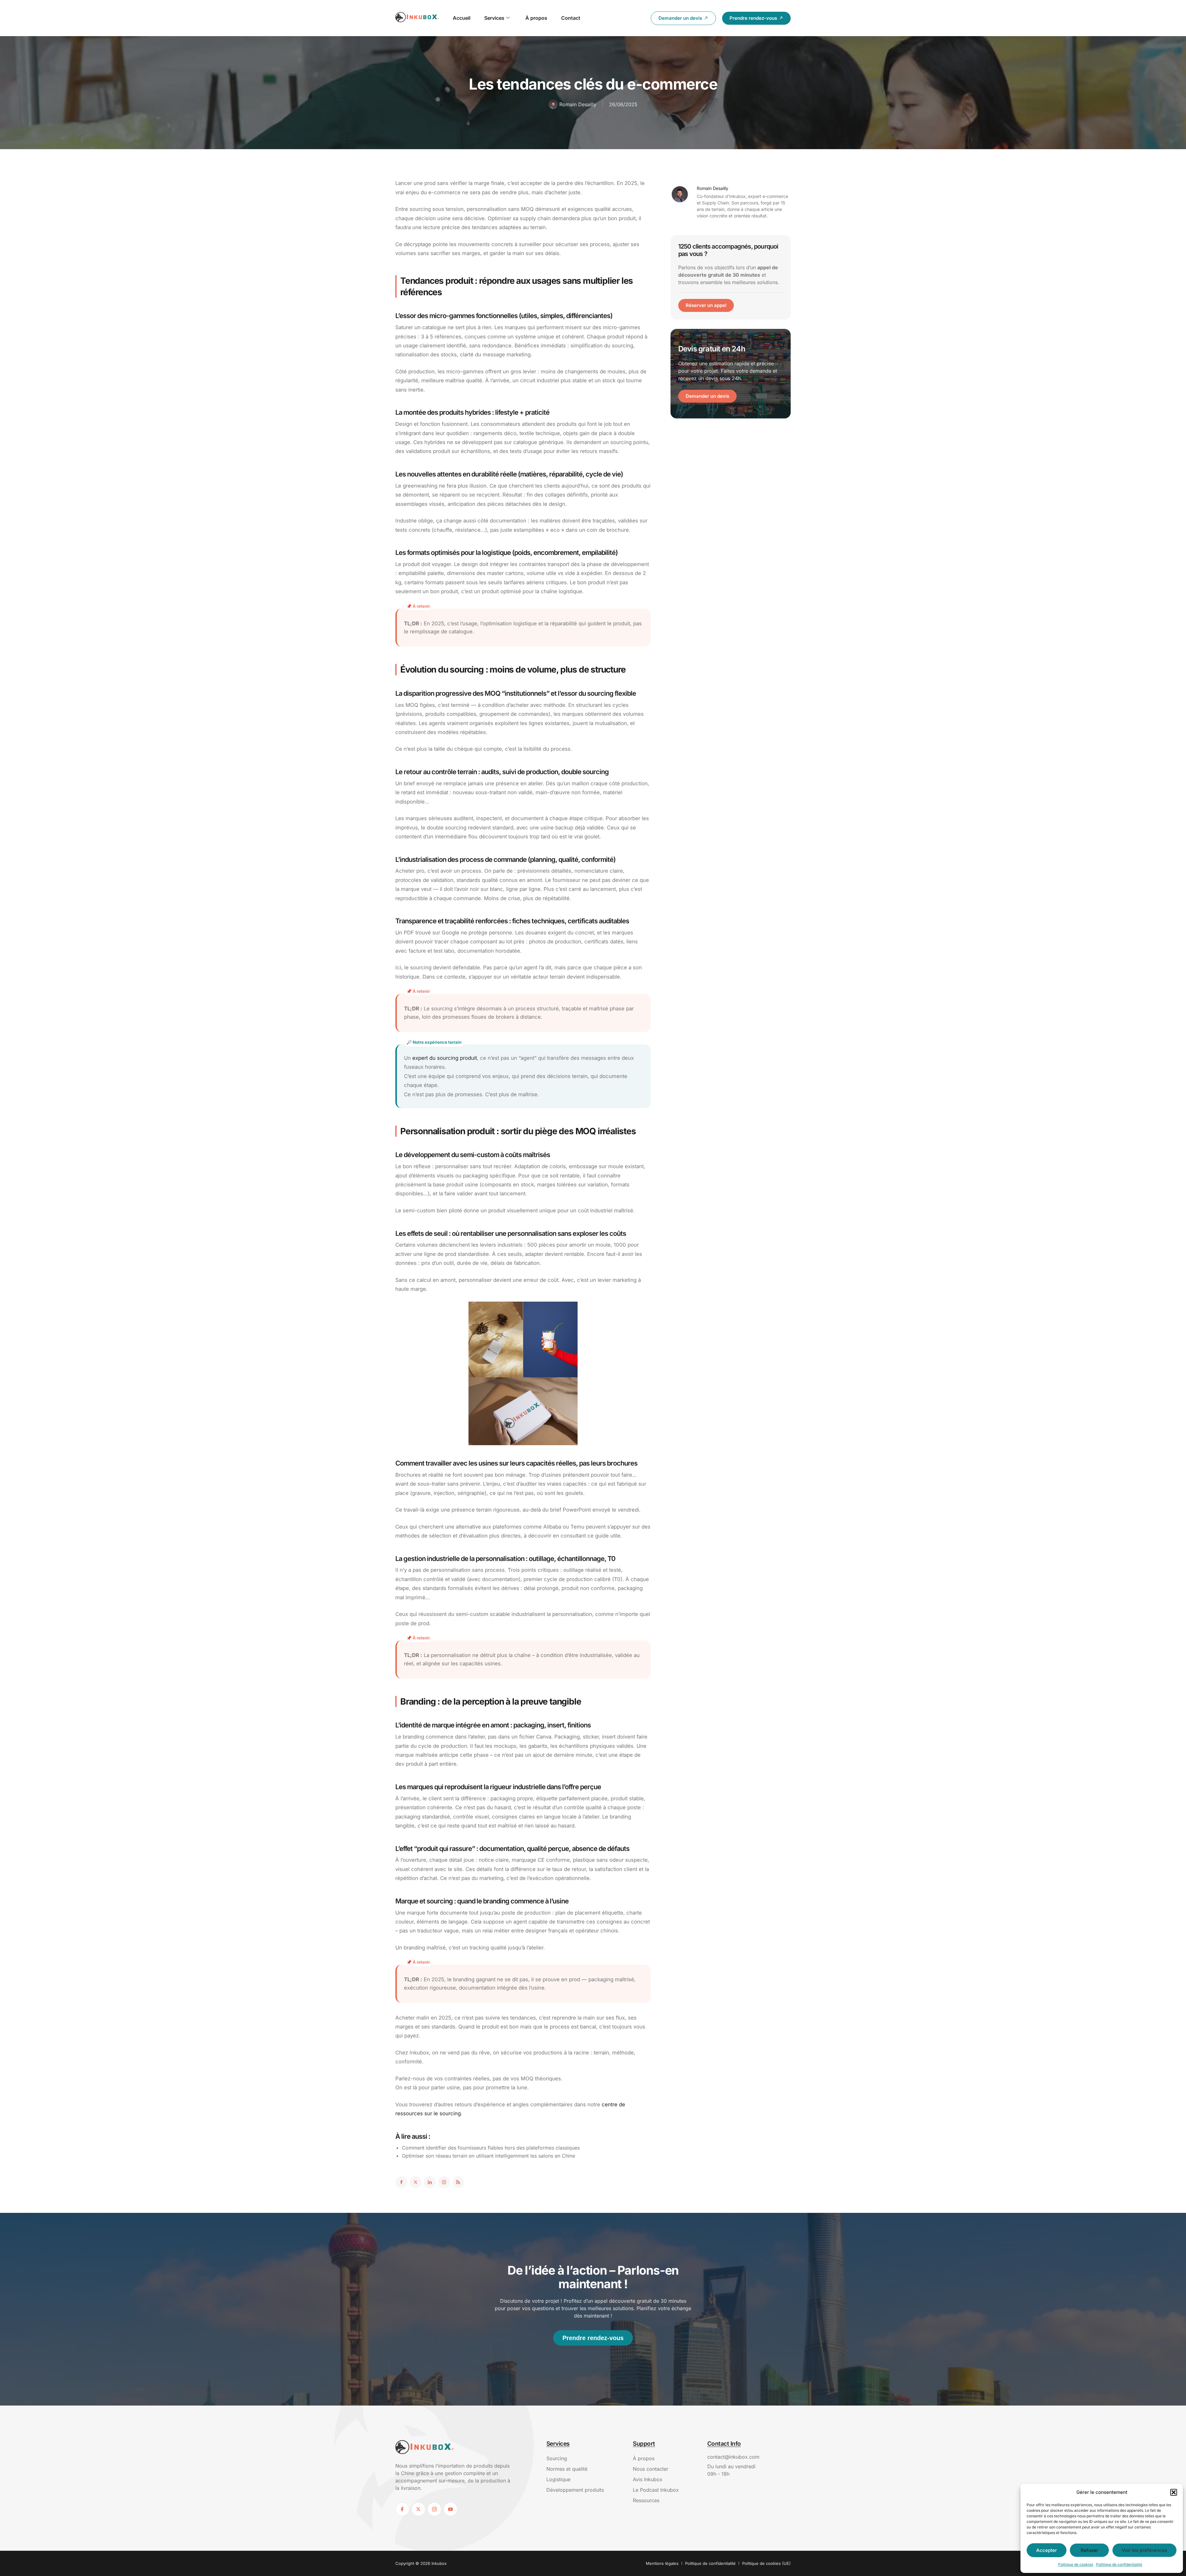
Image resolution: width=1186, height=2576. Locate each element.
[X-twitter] (416, 2182)
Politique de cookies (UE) (766, 2563)
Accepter (1047, 2550)
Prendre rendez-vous (593, 2338)
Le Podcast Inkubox (656, 2490)
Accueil (462, 18)
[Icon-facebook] (401, 2182)
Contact (571, 18)
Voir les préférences (1144, 2550)
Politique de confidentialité (1119, 2564)
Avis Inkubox (648, 2479)
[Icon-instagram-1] (444, 2182)
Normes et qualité (567, 2469)
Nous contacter (651, 2469)
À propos (536, 18)
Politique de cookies (1076, 2564)
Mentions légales (662, 2563)
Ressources (646, 2500)
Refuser (1089, 2550)
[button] (1174, 2492)
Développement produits (575, 2490)
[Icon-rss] (458, 2182)
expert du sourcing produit (445, 1058)
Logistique (558, 2479)
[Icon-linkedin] (430, 2182)
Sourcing (557, 2458)
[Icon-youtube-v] (450, 2509)
